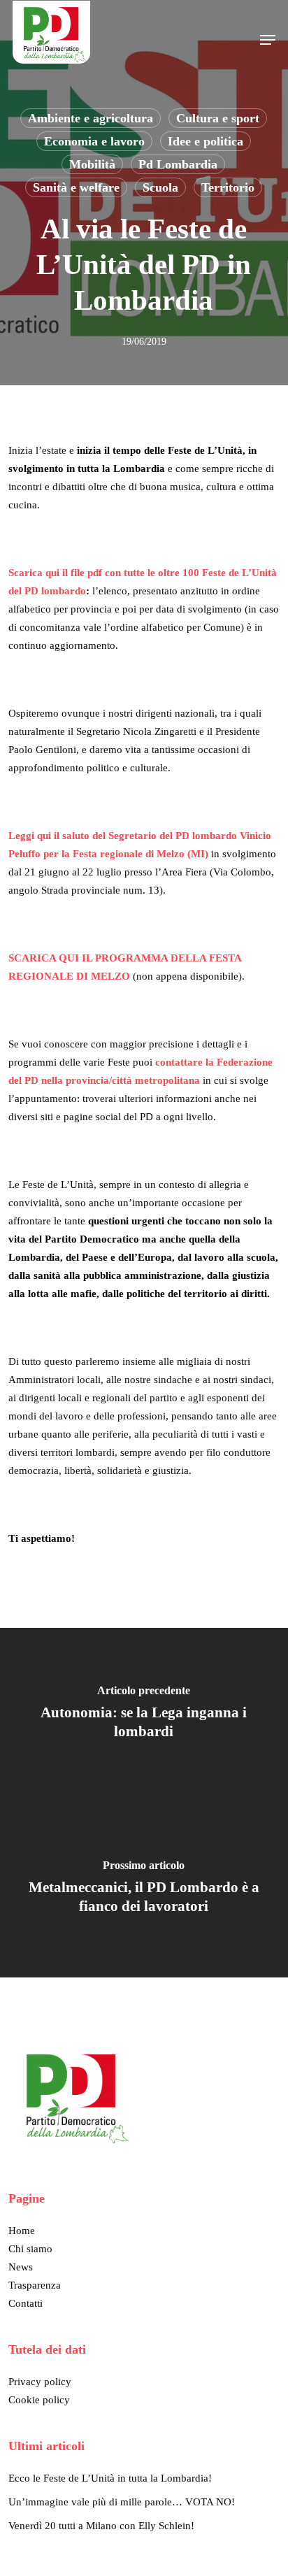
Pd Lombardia (178, 164)
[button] (268, 40)
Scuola (160, 187)
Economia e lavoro (94, 141)
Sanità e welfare (76, 187)
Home (22, 2231)
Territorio (228, 187)
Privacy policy (40, 2382)
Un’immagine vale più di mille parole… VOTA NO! (122, 2502)
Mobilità (92, 164)
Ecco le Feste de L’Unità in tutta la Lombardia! (110, 2478)
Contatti (26, 2303)
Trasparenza (35, 2285)
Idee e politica (206, 141)
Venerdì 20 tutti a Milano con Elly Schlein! (101, 2526)
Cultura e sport (218, 118)
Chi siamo (30, 2249)
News (21, 2267)
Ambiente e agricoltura (91, 118)
